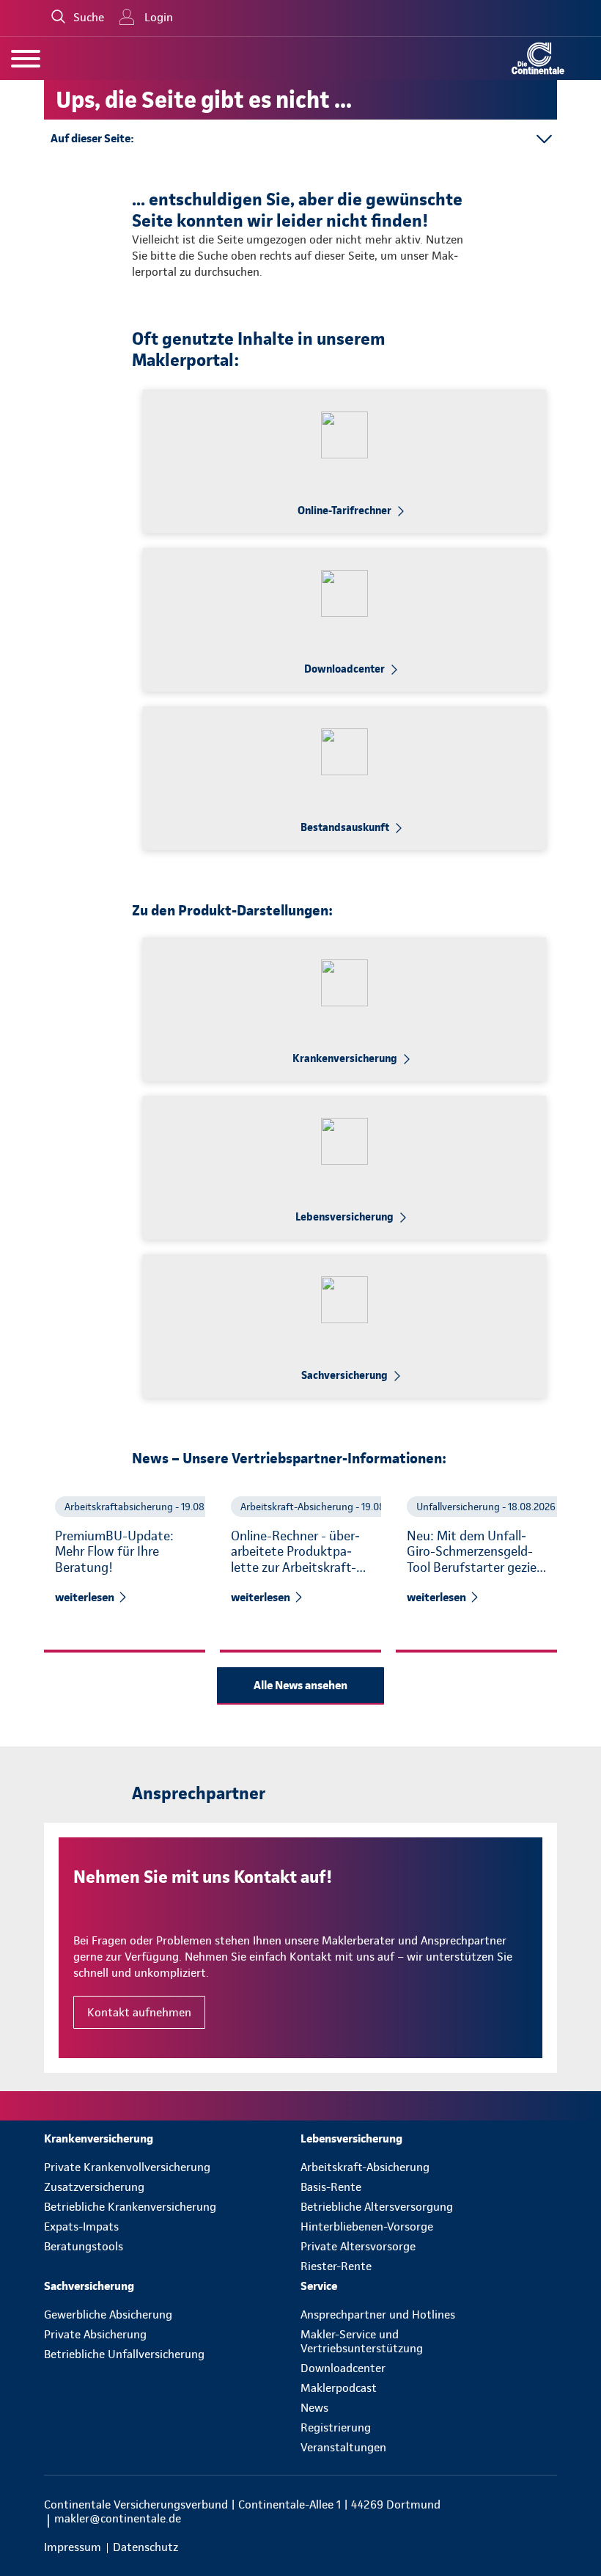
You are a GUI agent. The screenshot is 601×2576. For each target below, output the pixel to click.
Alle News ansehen (300, 1685)
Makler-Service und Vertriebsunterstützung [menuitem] (362, 2341)
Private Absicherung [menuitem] (95, 2334)
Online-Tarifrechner (344, 511)
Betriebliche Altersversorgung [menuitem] (377, 2207)
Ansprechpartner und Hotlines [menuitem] (378, 2315)
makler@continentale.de (118, 2518)
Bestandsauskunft (345, 827)
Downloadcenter (344, 669)
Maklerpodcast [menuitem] (339, 2388)
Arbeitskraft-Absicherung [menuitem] (365, 2167)
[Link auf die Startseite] (538, 58)
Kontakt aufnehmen (139, 2012)
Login (159, 17)
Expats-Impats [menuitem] (81, 2226)
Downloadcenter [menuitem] (343, 2368)
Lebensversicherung (344, 1217)
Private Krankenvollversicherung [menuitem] (127, 2167)
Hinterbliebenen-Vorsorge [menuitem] (367, 2226)
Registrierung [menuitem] (336, 2427)
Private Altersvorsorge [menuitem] (358, 2246)
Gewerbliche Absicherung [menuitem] (108, 2315)
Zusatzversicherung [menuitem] (94, 2187)
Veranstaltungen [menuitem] (343, 2447)
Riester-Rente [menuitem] (336, 2266)
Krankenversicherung (345, 1058)
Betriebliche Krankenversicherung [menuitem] (130, 2207)
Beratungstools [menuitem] (84, 2246)
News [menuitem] (314, 2408)
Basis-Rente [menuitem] (331, 2187)
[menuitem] (172, 2138)
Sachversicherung (344, 1375)
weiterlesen (85, 1597)
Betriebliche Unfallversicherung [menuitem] (124, 2354)
